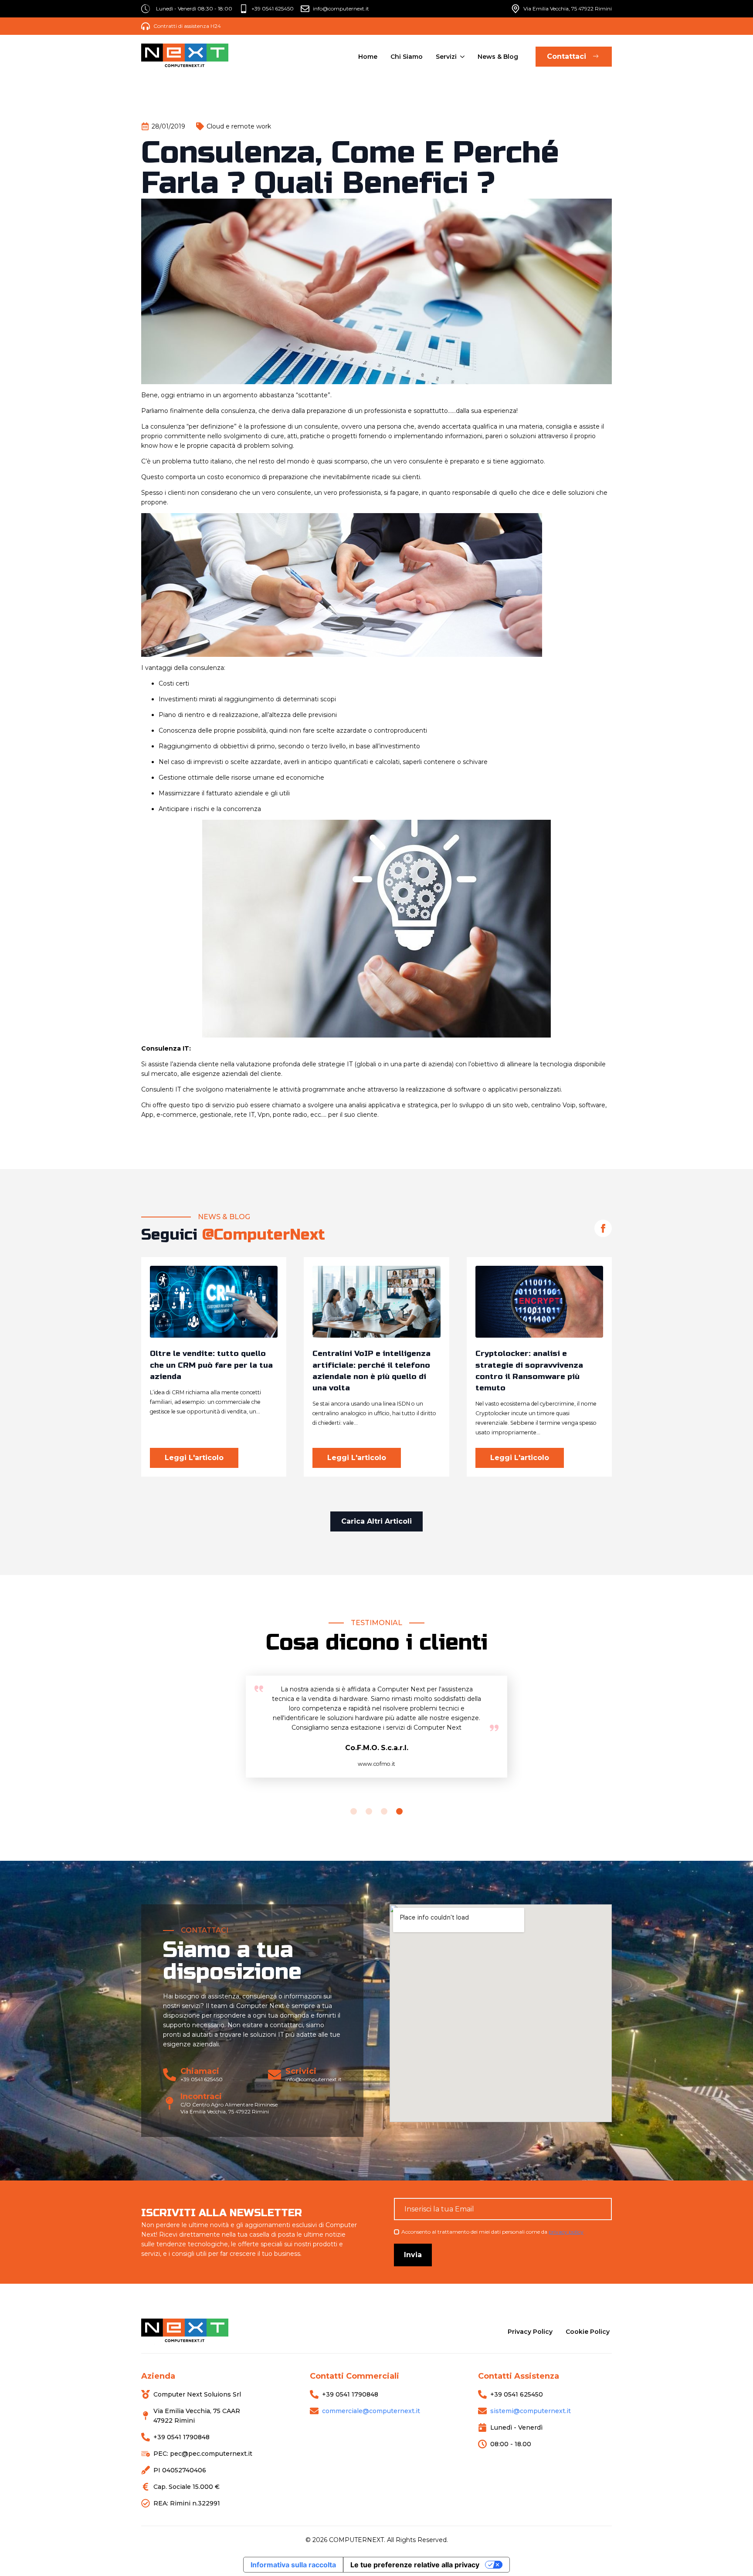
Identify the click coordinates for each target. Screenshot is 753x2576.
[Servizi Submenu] (462, 57)
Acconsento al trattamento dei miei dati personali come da (492, 2232)
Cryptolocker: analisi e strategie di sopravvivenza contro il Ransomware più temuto (529, 1371)
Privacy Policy (530, 2332)
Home (368, 57)
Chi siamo (407, 57)
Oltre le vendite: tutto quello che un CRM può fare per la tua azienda (211, 1365)
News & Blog (498, 57)
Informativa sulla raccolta (293, 2565)
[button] (354, 1811)
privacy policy (566, 2232)
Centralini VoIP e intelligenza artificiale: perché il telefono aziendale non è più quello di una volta (371, 1371)
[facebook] (603, 1228)
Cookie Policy (588, 2332)
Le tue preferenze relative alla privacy (415, 2565)
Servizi (446, 57)
